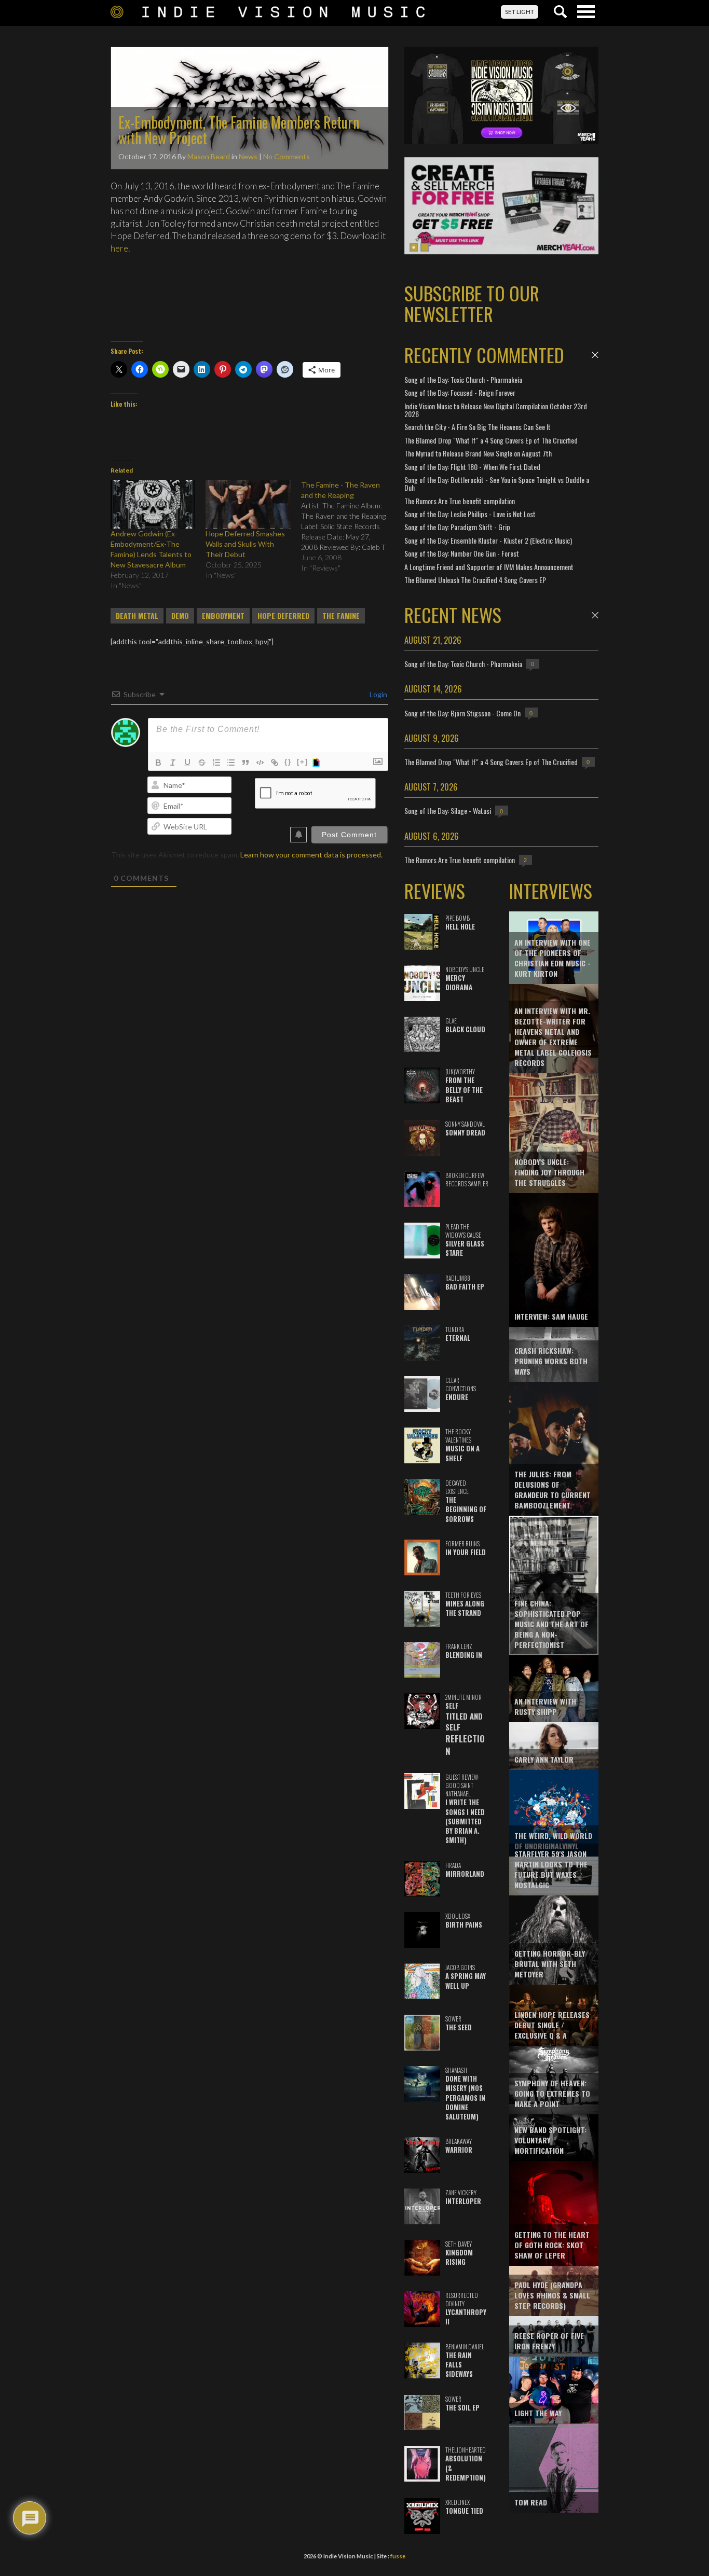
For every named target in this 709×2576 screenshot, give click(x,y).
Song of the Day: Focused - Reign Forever (460, 392)
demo (180, 616)
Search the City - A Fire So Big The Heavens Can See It (478, 427)
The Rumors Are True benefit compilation (460, 501)
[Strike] (202, 763)
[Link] (275, 763)
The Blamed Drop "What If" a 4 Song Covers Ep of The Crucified (491, 440)
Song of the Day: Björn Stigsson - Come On (462, 713)
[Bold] (158, 763)
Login (378, 694)
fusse (398, 2556)
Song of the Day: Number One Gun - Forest (462, 553)
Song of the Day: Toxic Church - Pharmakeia (463, 379)
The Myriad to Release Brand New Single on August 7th (478, 453)
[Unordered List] (231, 763)
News (248, 156)
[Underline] (187, 763)
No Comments (287, 156)
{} (288, 762)
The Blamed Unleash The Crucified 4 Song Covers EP (475, 580)
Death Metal (137, 616)
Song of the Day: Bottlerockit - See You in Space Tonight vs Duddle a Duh (497, 483)
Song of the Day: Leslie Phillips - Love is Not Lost (470, 514)
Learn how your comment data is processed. (311, 855)
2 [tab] (425, 247)
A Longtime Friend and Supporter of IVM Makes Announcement (489, 567)
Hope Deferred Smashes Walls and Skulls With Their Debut (245, 544)
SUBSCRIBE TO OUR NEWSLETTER (472, 303)
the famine (341, 616)
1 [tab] (414, 247)
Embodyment (223, 616)
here (119, 248)
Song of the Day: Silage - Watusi (448, 811)
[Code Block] (260, 763)
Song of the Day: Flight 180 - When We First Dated (472, 467)
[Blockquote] (246, 763)
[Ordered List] (216, 763)
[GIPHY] (318, 763)
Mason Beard (209, 156)
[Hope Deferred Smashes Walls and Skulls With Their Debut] (248, 504)
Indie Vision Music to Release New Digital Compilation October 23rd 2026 (496, 410)
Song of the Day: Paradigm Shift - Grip (457, 527)
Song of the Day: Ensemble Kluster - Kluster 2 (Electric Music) (488, 540)
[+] (303, 762)
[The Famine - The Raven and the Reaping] (349, 527)
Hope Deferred (283, 616)
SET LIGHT (520, 12)
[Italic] (173, 763)
